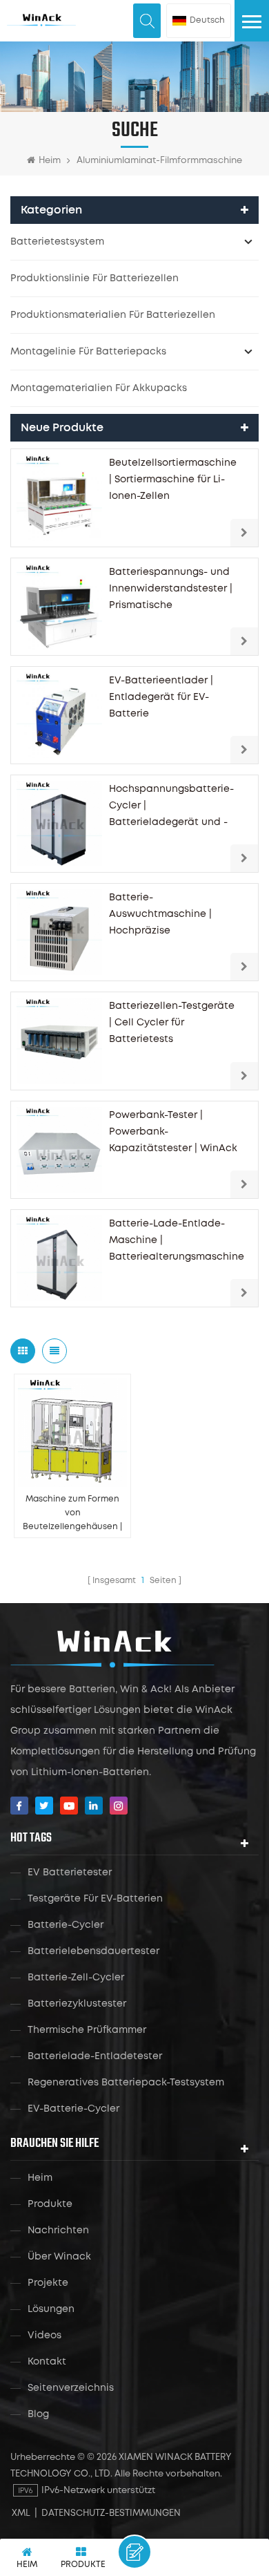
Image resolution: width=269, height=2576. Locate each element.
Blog (38, 2414)
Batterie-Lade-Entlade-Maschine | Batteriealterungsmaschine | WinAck (177, 1242)
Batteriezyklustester (77, 2004)
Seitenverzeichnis (71, 2388)
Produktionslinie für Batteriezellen (94, 278)
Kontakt (47, 2362)
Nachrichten (58, 2231)
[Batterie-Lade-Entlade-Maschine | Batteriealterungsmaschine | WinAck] (59, 1258)
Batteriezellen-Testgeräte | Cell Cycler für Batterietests (172, 1023)
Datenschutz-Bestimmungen (111, 2513)
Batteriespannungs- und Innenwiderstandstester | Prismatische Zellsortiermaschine (171, 591)
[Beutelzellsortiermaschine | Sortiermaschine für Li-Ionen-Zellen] (59, 498)
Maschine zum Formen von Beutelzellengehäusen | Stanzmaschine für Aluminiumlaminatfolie (72, 1515)
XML (21, 2513)
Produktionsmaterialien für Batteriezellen (113, 315)
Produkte (50, 2204)
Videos (44, 2336)
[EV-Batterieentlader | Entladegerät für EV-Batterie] (59, 715)
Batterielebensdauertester (93, 1951)
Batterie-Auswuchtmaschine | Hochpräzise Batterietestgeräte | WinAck (160, 916)
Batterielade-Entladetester (95, 2056)
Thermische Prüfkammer (87, 2030)
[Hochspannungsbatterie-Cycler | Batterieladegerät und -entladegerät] (59, 824)
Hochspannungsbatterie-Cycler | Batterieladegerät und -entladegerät (171, 808)
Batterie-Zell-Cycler (76, 1978)
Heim (50, 161)
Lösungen (51, 2309)
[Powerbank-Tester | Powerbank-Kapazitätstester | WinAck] (59, 1150)
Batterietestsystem (57, 242)
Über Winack (59, 2257)
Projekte (48, 2283)
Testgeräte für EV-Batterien (95, 1899)
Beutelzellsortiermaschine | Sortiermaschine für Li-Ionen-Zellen (173, 480)
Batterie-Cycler (66, 1925)
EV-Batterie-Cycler (73, 2109)
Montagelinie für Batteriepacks (88, 352)
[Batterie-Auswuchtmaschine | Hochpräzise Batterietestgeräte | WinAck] (59, 932)
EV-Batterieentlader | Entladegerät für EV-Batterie (161, 697)
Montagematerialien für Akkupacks (99, 388)
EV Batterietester (70, 1873)
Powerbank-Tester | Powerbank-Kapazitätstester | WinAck (173, 1132)
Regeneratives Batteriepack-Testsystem (126, 2083)
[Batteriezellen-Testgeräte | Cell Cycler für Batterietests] (59, 1041)
